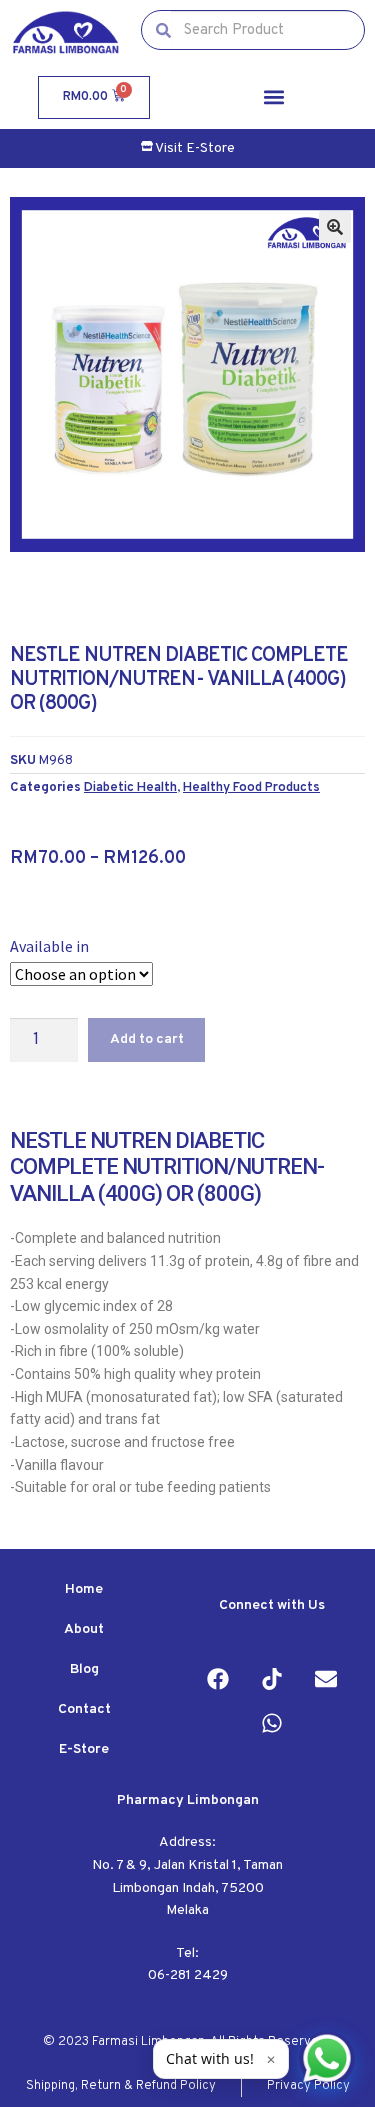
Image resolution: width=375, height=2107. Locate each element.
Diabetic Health (130, 787)
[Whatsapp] (272, 1723)
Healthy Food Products (251, 787)
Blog (84, 1669)
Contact (84, 1709)
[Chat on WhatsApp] (327, 2059)
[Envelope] (326, 1679)
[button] (273, 97)
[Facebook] (218, 1679)
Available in (49, 946)
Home (84, 1589)
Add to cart (147, 1039)
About (84, 1629)
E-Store (84, 1749)
